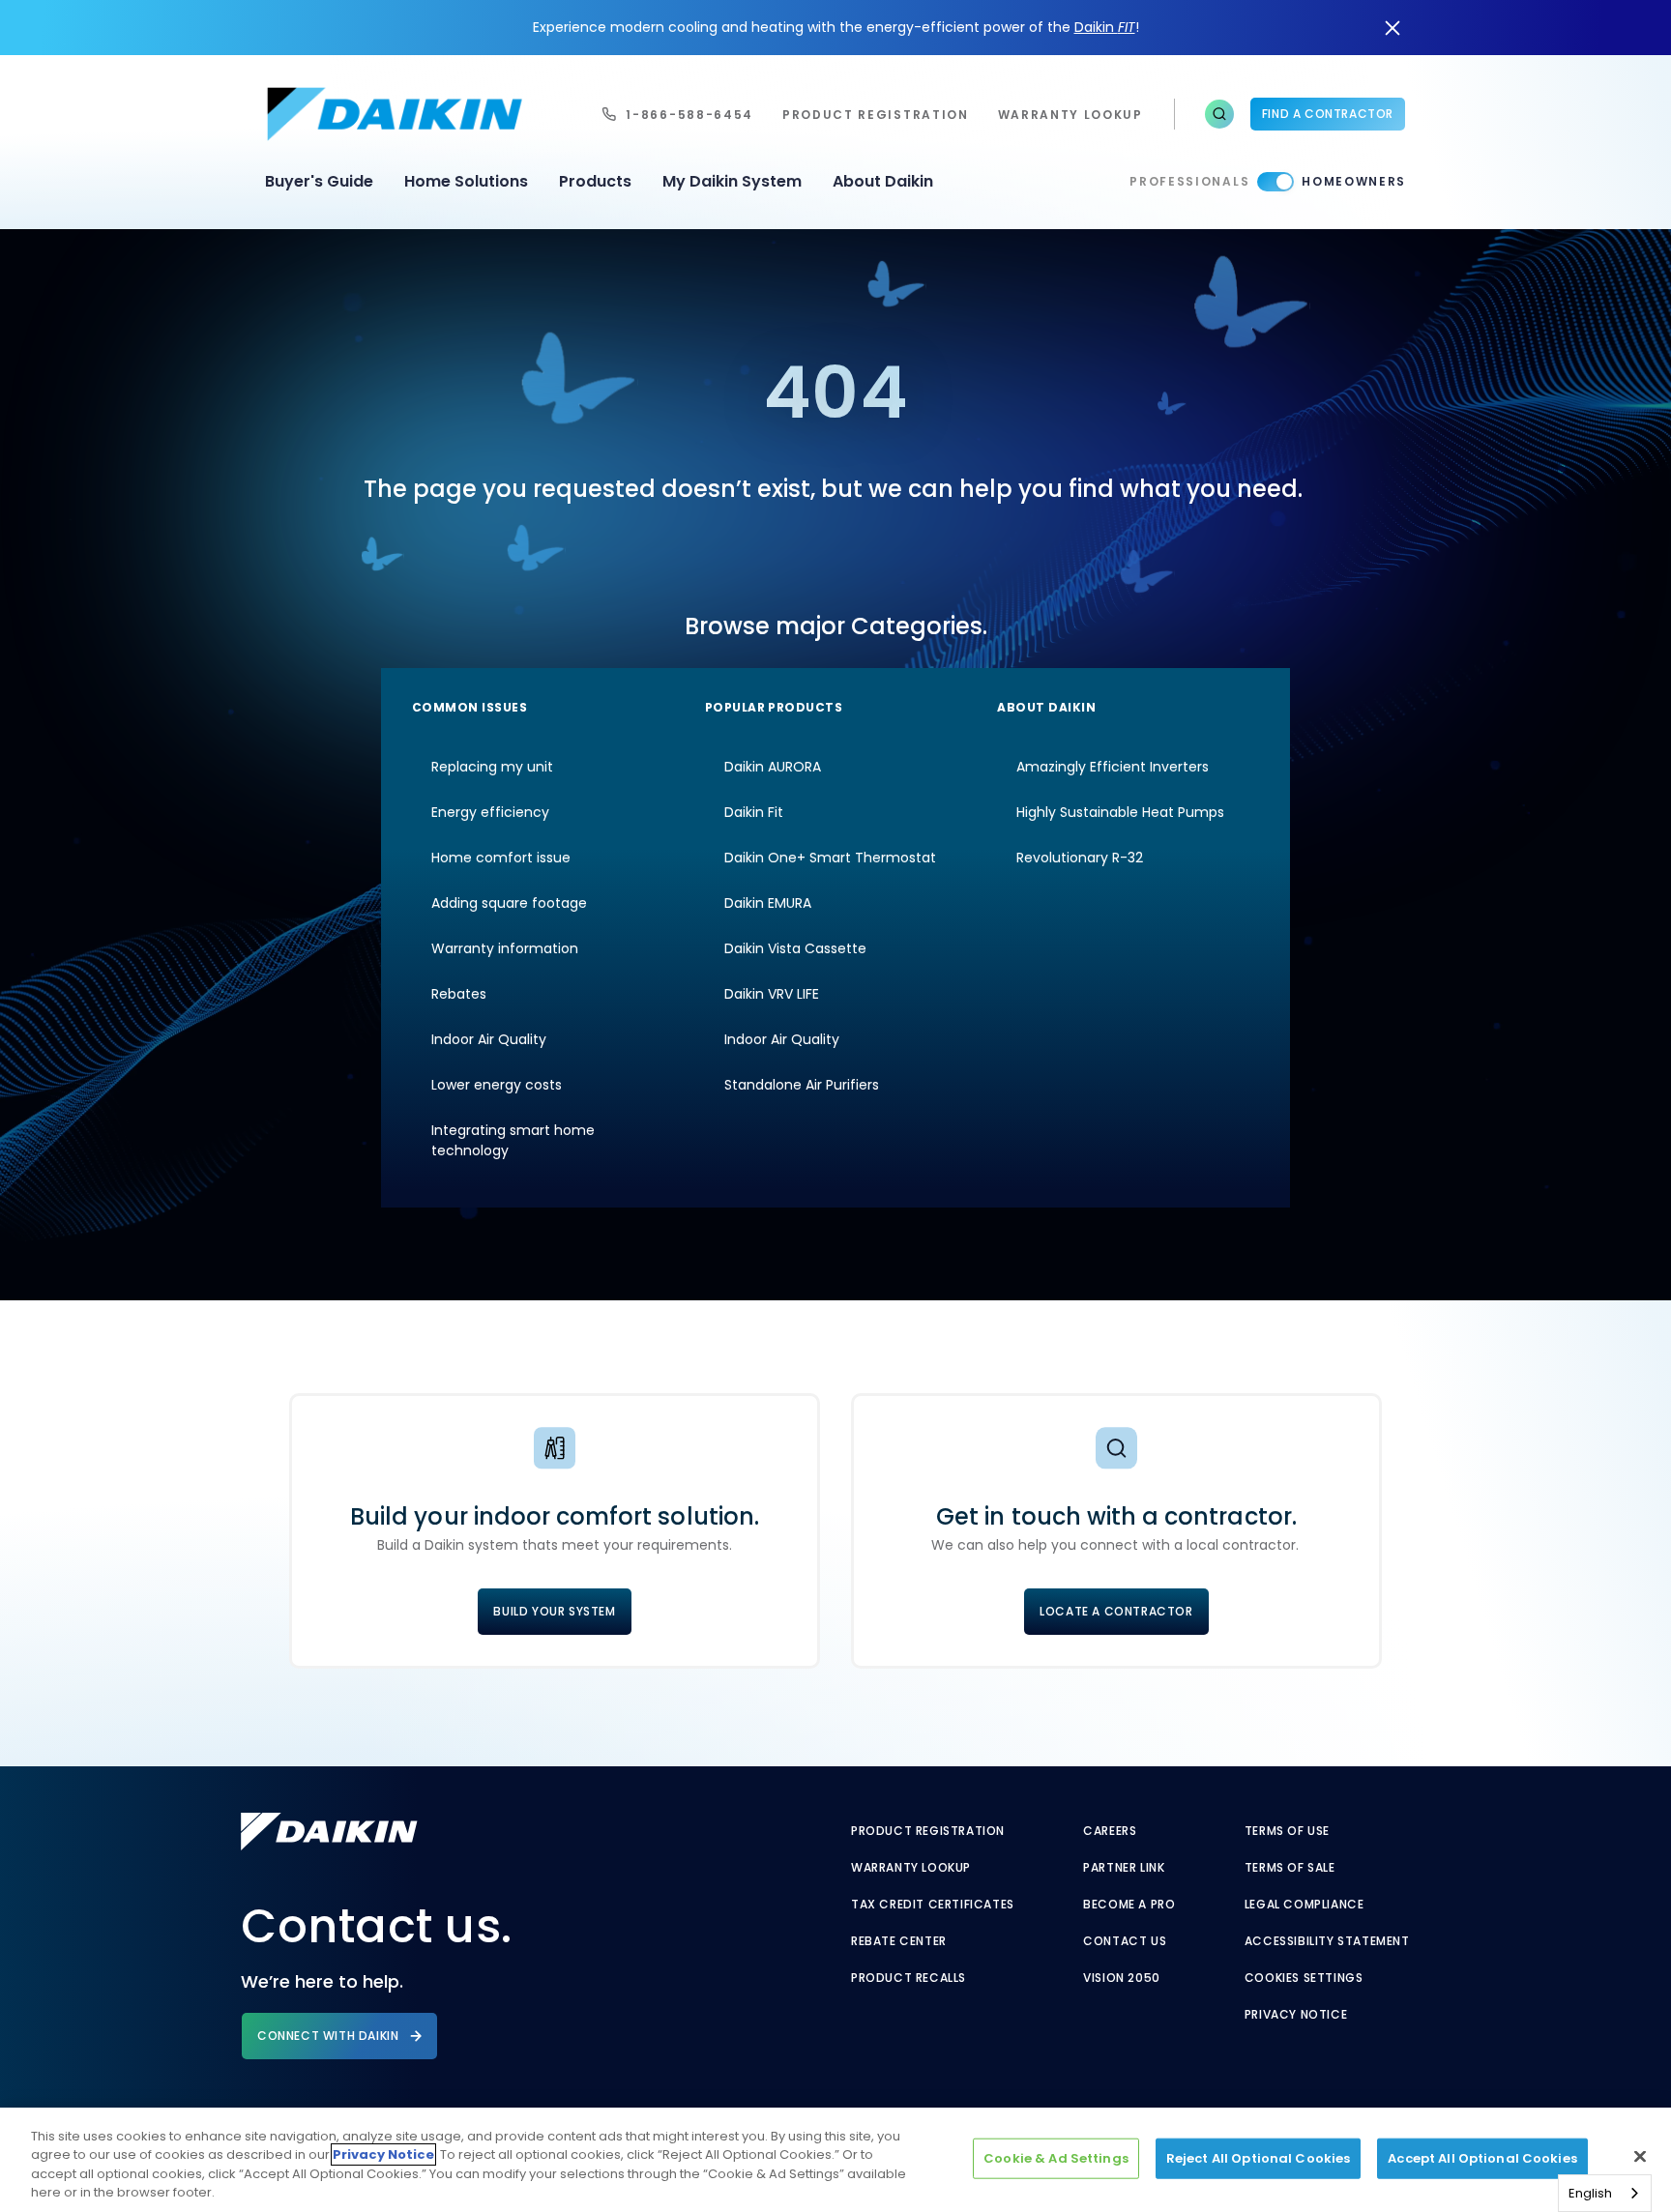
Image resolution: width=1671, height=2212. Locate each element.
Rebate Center (899, 1941)
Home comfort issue (501, 858)
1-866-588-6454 (689, 115)
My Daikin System (732, 181)
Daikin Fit (754, 812)
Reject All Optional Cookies (1259, 2158)
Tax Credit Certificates (933, 1905)
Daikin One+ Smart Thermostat (830, 858)
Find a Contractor (1328, 114)
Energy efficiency (490, 812)
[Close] (1640, 2156)
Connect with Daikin (328, 2036)
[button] (1219, 114)
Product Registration (876, 115)
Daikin (1105, 27)
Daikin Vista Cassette (795, 948)
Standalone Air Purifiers (802, 1085)
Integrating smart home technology (513, 1140)
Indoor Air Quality (489, 1039)
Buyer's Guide (319, 181)
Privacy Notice (1296, 2015)
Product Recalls (909, 1978)
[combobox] (1605, 2193)
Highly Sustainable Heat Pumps (1120, 812)
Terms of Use (1287, 1831)
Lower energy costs (497, 1085)
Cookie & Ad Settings (1056, 2158)
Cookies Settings (1304, 1978)
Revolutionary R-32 (1080, 858)
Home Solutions (466, 181)
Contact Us (1125, 1941)
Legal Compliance (1305, 1905)
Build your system (554, 1611)
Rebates (459, 994)
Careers (1110, 1831)
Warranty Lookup (911, 1868)
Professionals (1189, 181)
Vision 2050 (1122, 1978)
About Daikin (883, 181)
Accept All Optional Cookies (1482, 2158)
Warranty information (505, 948)
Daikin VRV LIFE (772, 994)
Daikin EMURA (768, 903)
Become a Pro (1129, 1905)
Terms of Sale (1290, 1868)
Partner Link (1124, 1868)
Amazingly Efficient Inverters (1113, 767)
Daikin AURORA (773, 767)
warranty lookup (1070, 115)
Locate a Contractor (1116, 1611)
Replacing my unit (492, 767)
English (1590, 2193)
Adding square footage (509, 903)
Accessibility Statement (1327, 1941)
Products (595, 181)
